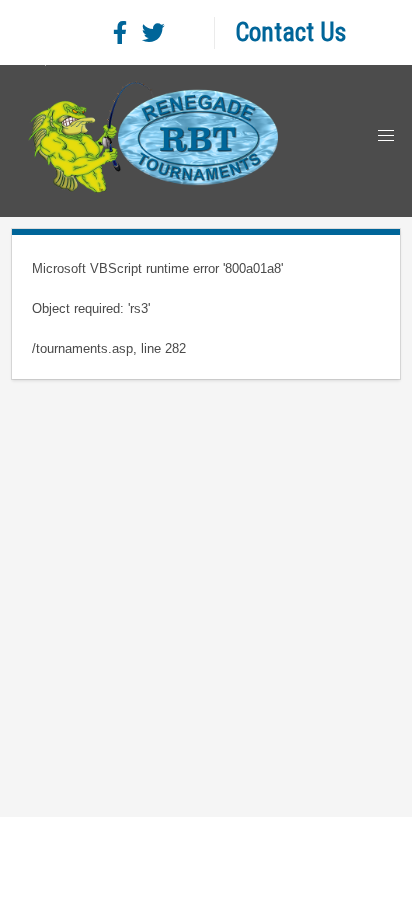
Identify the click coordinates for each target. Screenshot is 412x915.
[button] (386, 136)
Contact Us (290, 32)
